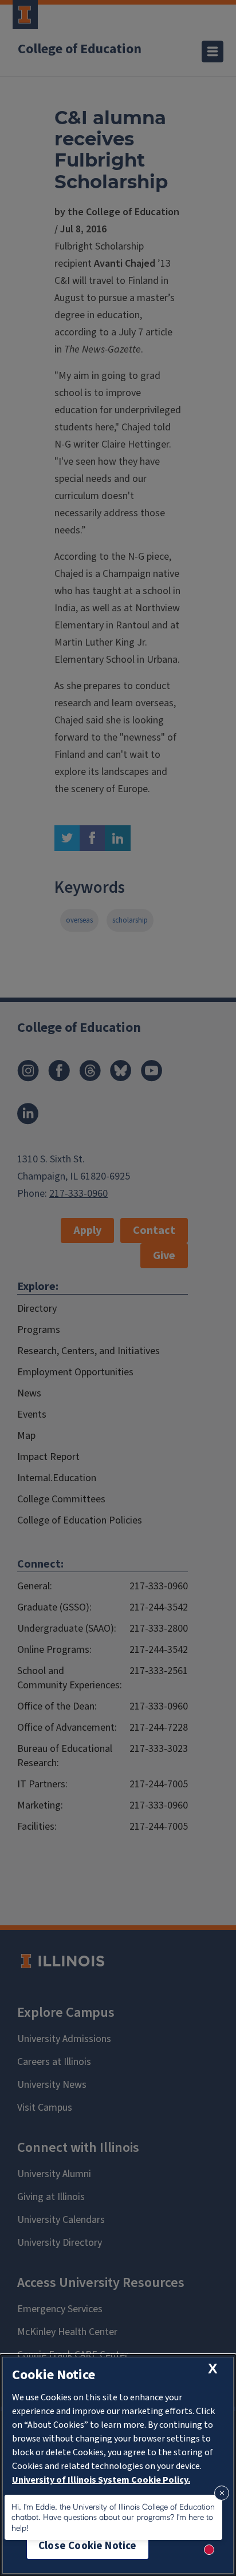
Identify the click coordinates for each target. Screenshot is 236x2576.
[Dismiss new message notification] (222, 2493)
